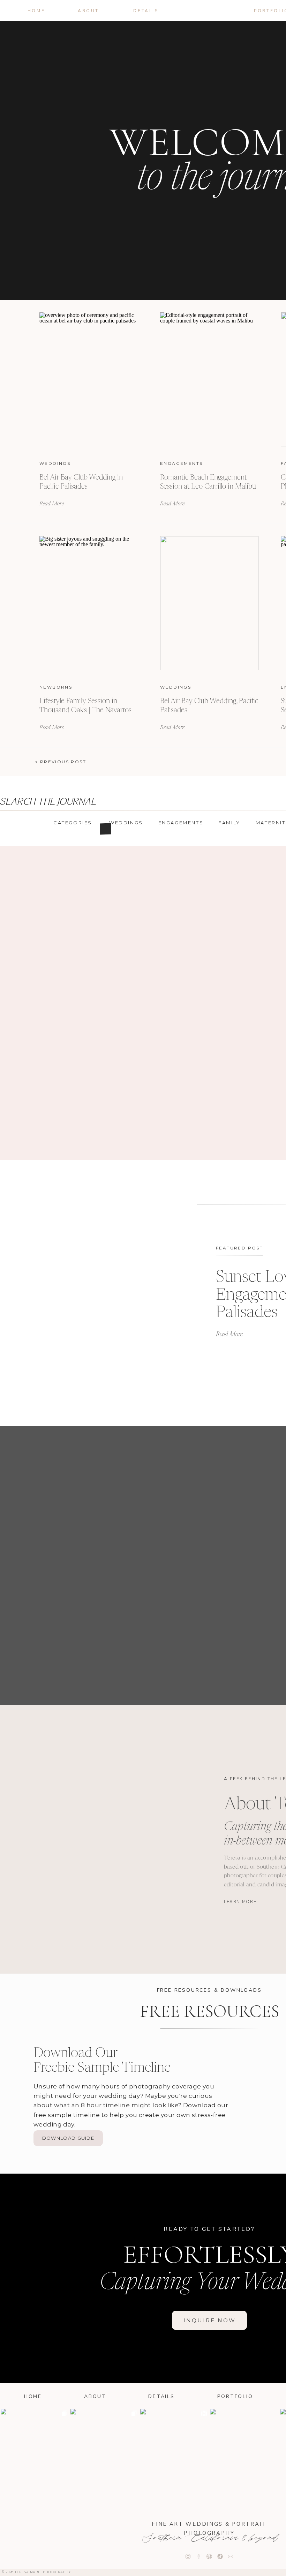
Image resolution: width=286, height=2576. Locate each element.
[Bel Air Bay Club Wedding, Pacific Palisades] (209, 603)
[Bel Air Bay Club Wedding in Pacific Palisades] (89, 379)
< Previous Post (61, 762)
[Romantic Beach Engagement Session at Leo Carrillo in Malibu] (209, 379)
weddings (55, 463)
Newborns (56, 687)
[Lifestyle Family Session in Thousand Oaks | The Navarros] (89, 603)
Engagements (181, 463)
